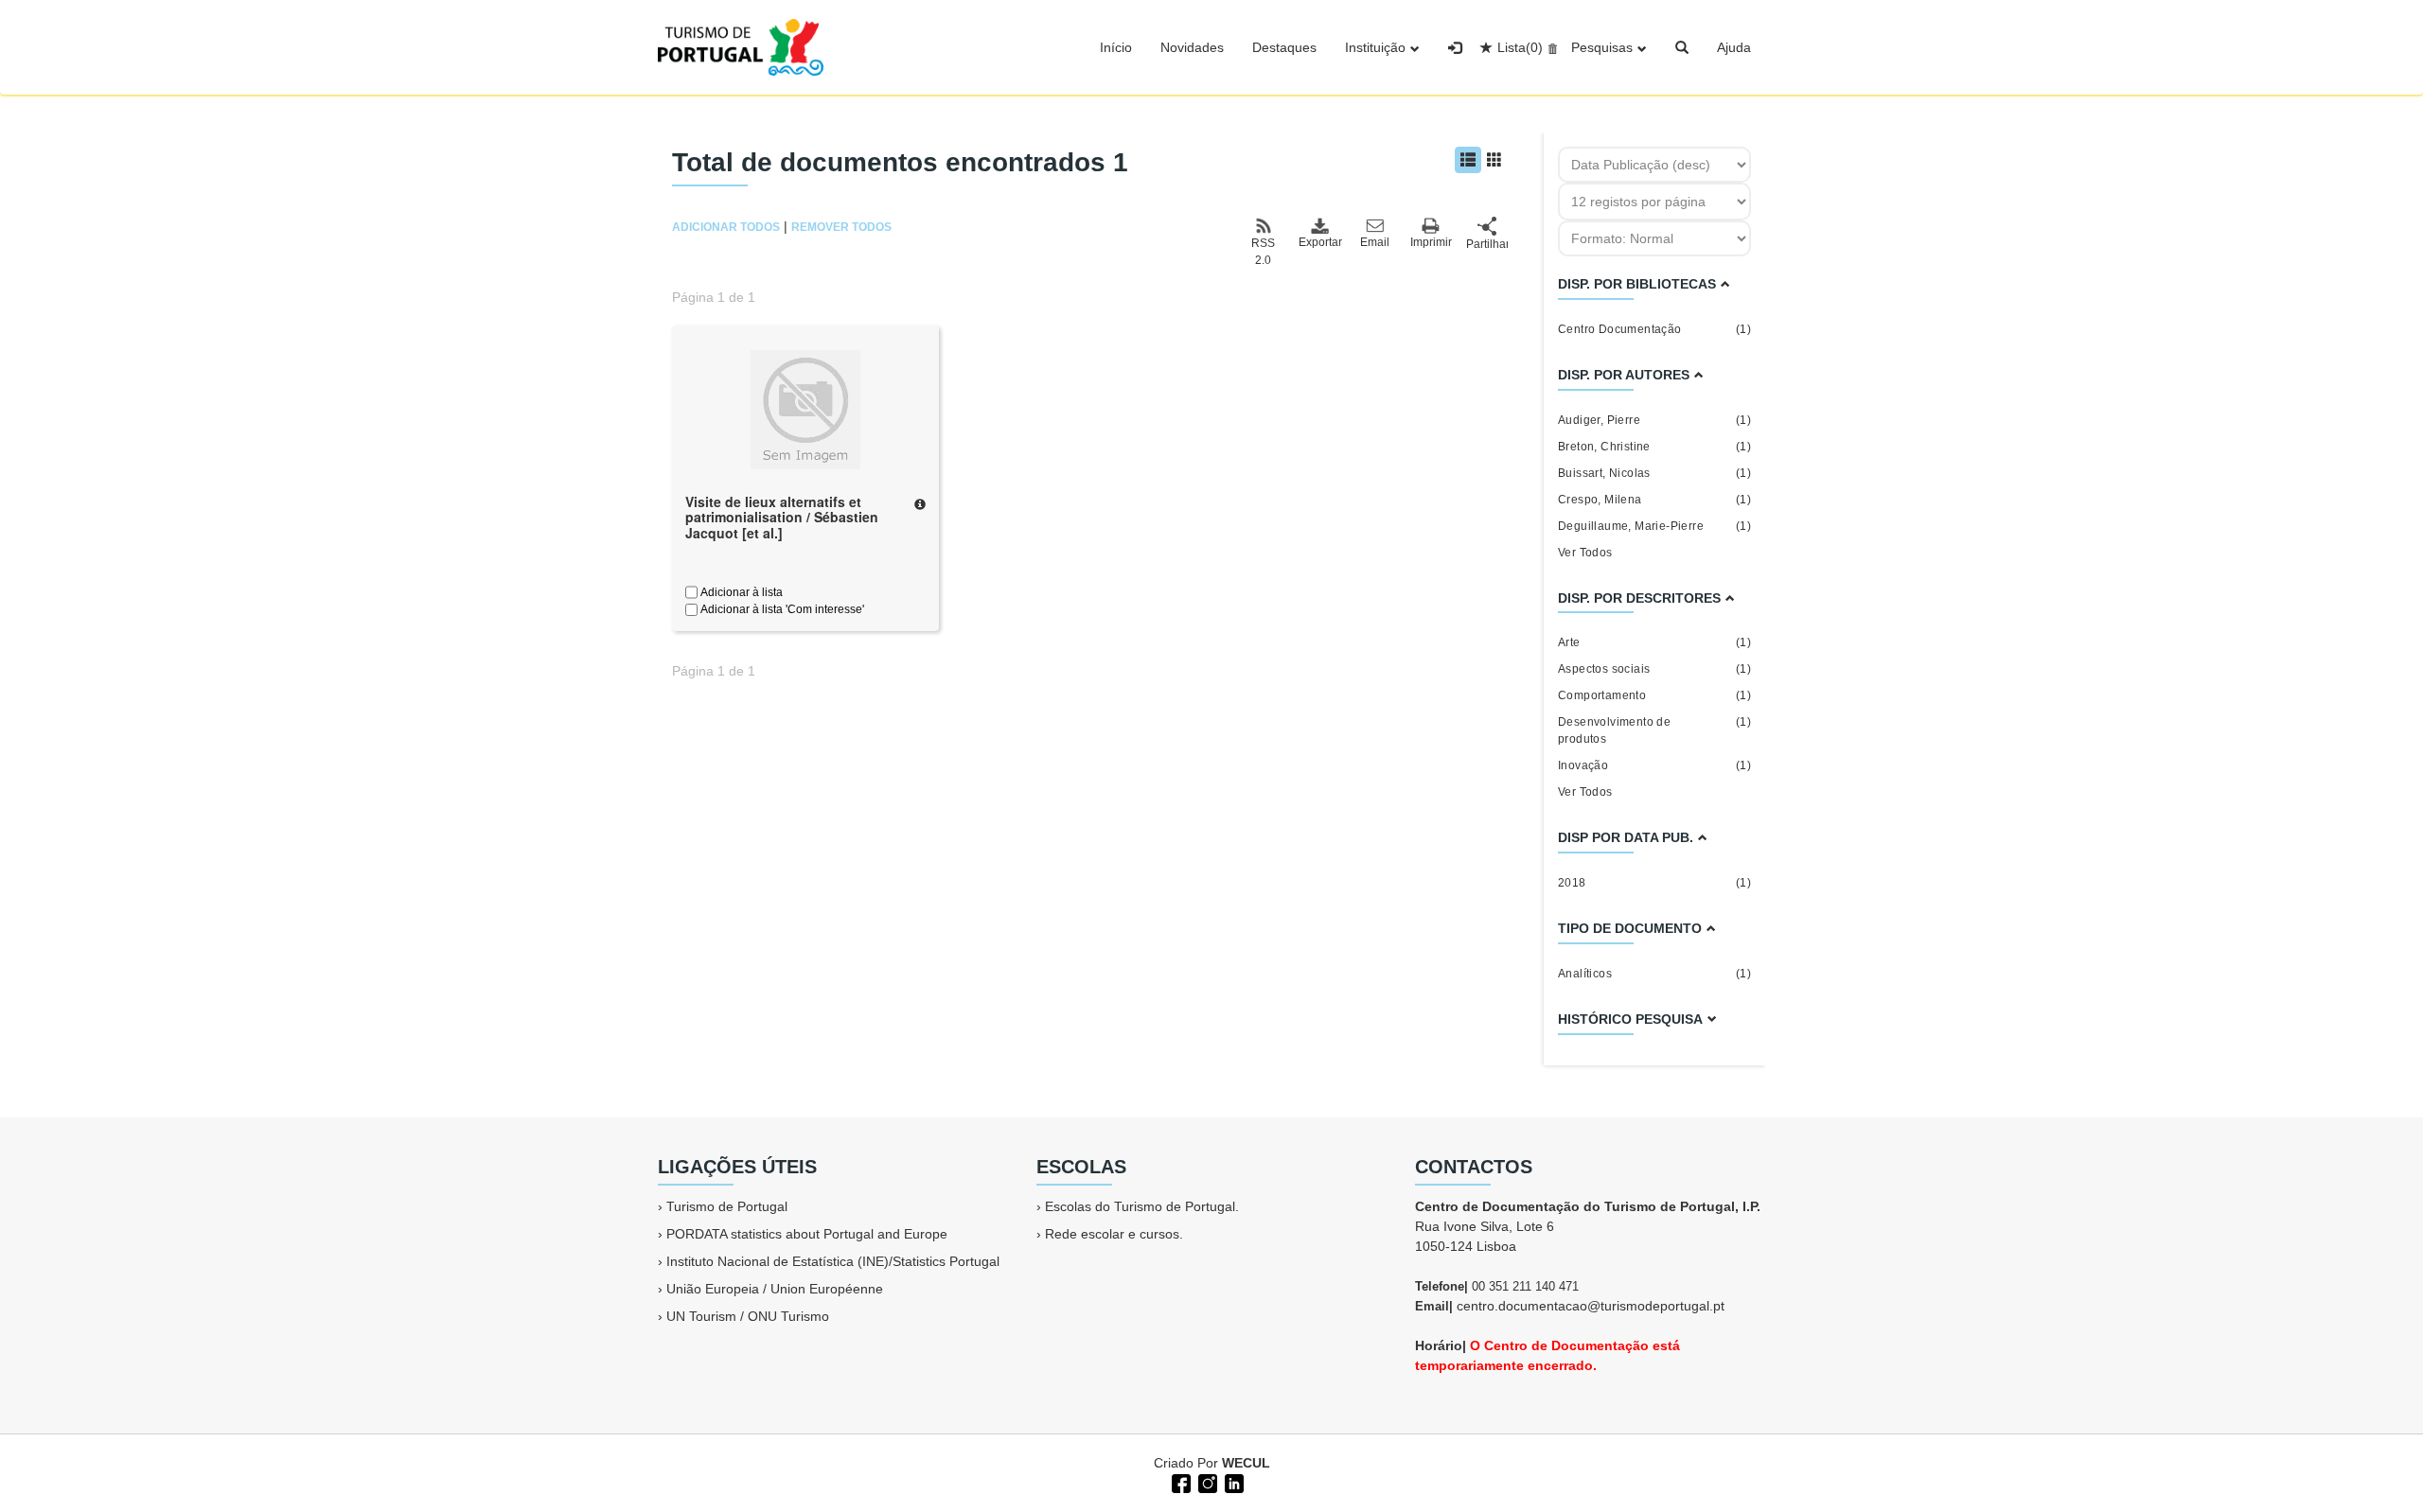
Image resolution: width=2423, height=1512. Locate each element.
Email (1375, 242)
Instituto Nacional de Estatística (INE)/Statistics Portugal (833, 1261)
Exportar (1319, 242)
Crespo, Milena (1654, 500)
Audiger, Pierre (1654, 420)
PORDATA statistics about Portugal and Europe (807, 1234)
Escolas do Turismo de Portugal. (1142, 1206)
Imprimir (1431, 242)
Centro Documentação (1654, 329)
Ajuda (1734, 47)
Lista (1520, 47)
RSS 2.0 (1263, 252)
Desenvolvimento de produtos (1654, 730)
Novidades (1192, 47)
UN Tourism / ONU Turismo (748, 1316)
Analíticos (1654, 974)
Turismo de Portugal (727, 1206)
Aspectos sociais (1654, 669)
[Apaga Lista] (1550, 47)
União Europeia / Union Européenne (775, 1289)
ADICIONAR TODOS (726, 227)
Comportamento (1654, 695)
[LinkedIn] (1232, 1482)
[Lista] (1468, 160)
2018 (1654, 883)
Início (1116, 47)
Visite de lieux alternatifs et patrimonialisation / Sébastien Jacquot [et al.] (782, 518)
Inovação (1654, 765)
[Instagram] (1206, 1482)
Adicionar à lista (740, 592)
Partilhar (1487, 244)
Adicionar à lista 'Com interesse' (781, 609)
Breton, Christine (1654, 447)
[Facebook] (1179, 1482)
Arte (1654, 642)
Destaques (1284, 47)
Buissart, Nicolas (1654, 473)
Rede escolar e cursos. (1114, 1234)
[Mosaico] (1494, 160)
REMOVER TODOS (841, 227)
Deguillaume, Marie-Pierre (1654, 526)
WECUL (1246, 1463)
